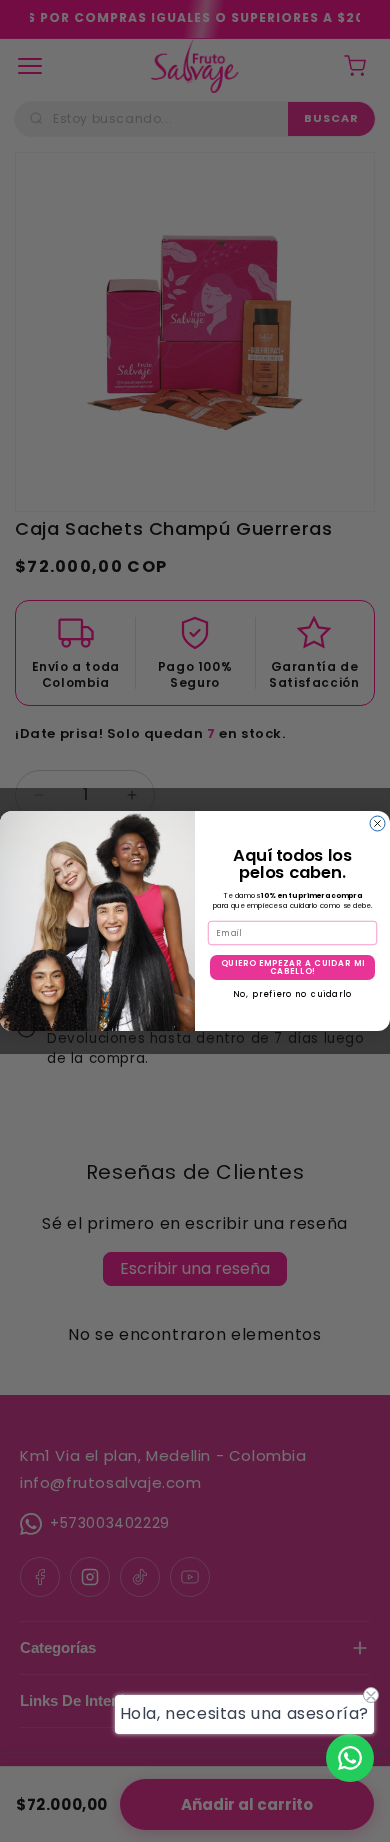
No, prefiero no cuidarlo (292, 992)
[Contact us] (350, 1758)
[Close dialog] (377, 823)
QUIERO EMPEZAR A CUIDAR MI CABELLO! (293, 968)
